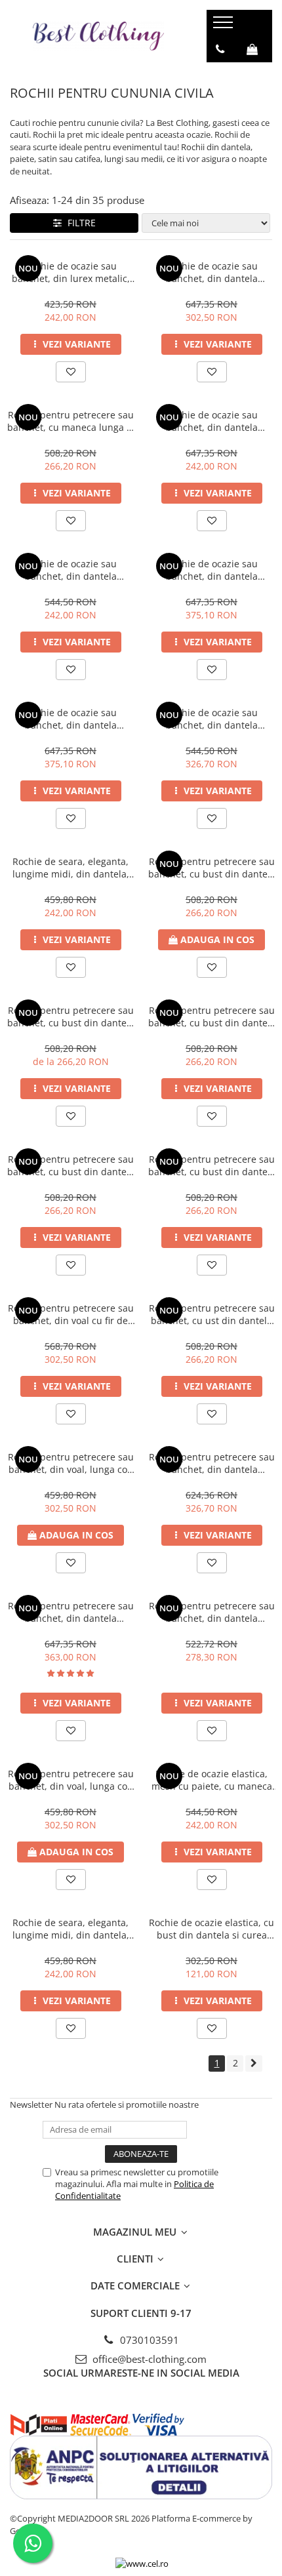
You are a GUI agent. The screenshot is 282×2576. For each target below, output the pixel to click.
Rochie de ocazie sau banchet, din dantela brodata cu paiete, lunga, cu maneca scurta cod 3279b (211, 570)
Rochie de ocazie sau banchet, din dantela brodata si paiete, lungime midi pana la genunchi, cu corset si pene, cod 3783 (211, 421)
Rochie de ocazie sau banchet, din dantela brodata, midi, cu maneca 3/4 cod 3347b (212, 719)
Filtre (79, 223)
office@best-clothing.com (148, 2359)
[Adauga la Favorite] (71, 372)
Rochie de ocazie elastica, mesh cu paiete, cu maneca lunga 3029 (212, 1780)
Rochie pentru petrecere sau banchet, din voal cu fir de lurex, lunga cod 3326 (71, 1314)
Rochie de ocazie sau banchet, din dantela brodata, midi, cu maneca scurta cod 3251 (71, 570)
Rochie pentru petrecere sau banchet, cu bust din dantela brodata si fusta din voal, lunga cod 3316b (212, 1165)
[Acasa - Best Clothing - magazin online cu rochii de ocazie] (98, 36)
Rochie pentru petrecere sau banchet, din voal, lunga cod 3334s (71, 1463)
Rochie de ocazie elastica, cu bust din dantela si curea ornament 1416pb (211, 1929)
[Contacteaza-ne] (220, 49)
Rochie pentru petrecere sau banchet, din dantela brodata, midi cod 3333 (212, 1612)
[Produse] (225, 26)
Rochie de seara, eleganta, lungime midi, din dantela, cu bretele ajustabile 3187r (71, 868)
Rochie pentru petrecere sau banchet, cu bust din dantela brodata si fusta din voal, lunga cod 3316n (212, 1016)
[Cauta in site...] (221, 75)
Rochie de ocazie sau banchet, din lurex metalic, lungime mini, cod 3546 (71, 272)
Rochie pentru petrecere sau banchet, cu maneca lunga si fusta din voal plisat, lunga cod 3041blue (70, 421)
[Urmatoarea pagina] (254, 2063)
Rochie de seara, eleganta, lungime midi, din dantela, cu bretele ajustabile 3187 (71, 1929)
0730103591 (148, 2340)
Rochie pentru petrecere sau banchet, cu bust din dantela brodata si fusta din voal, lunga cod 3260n (212, 868)
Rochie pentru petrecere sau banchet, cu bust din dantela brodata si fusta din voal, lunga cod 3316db (71, 1165)
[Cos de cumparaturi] (252, 49)
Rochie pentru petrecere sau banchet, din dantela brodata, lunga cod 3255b (71, 1612)
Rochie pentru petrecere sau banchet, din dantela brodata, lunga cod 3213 (212, 1463)
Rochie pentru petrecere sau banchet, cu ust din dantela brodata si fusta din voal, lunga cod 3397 (212, 1314)
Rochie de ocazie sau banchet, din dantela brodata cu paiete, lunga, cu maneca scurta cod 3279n (70, 719)
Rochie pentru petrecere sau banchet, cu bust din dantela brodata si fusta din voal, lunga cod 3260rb (71, 1016)
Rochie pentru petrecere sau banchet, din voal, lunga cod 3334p (71, 1780)
